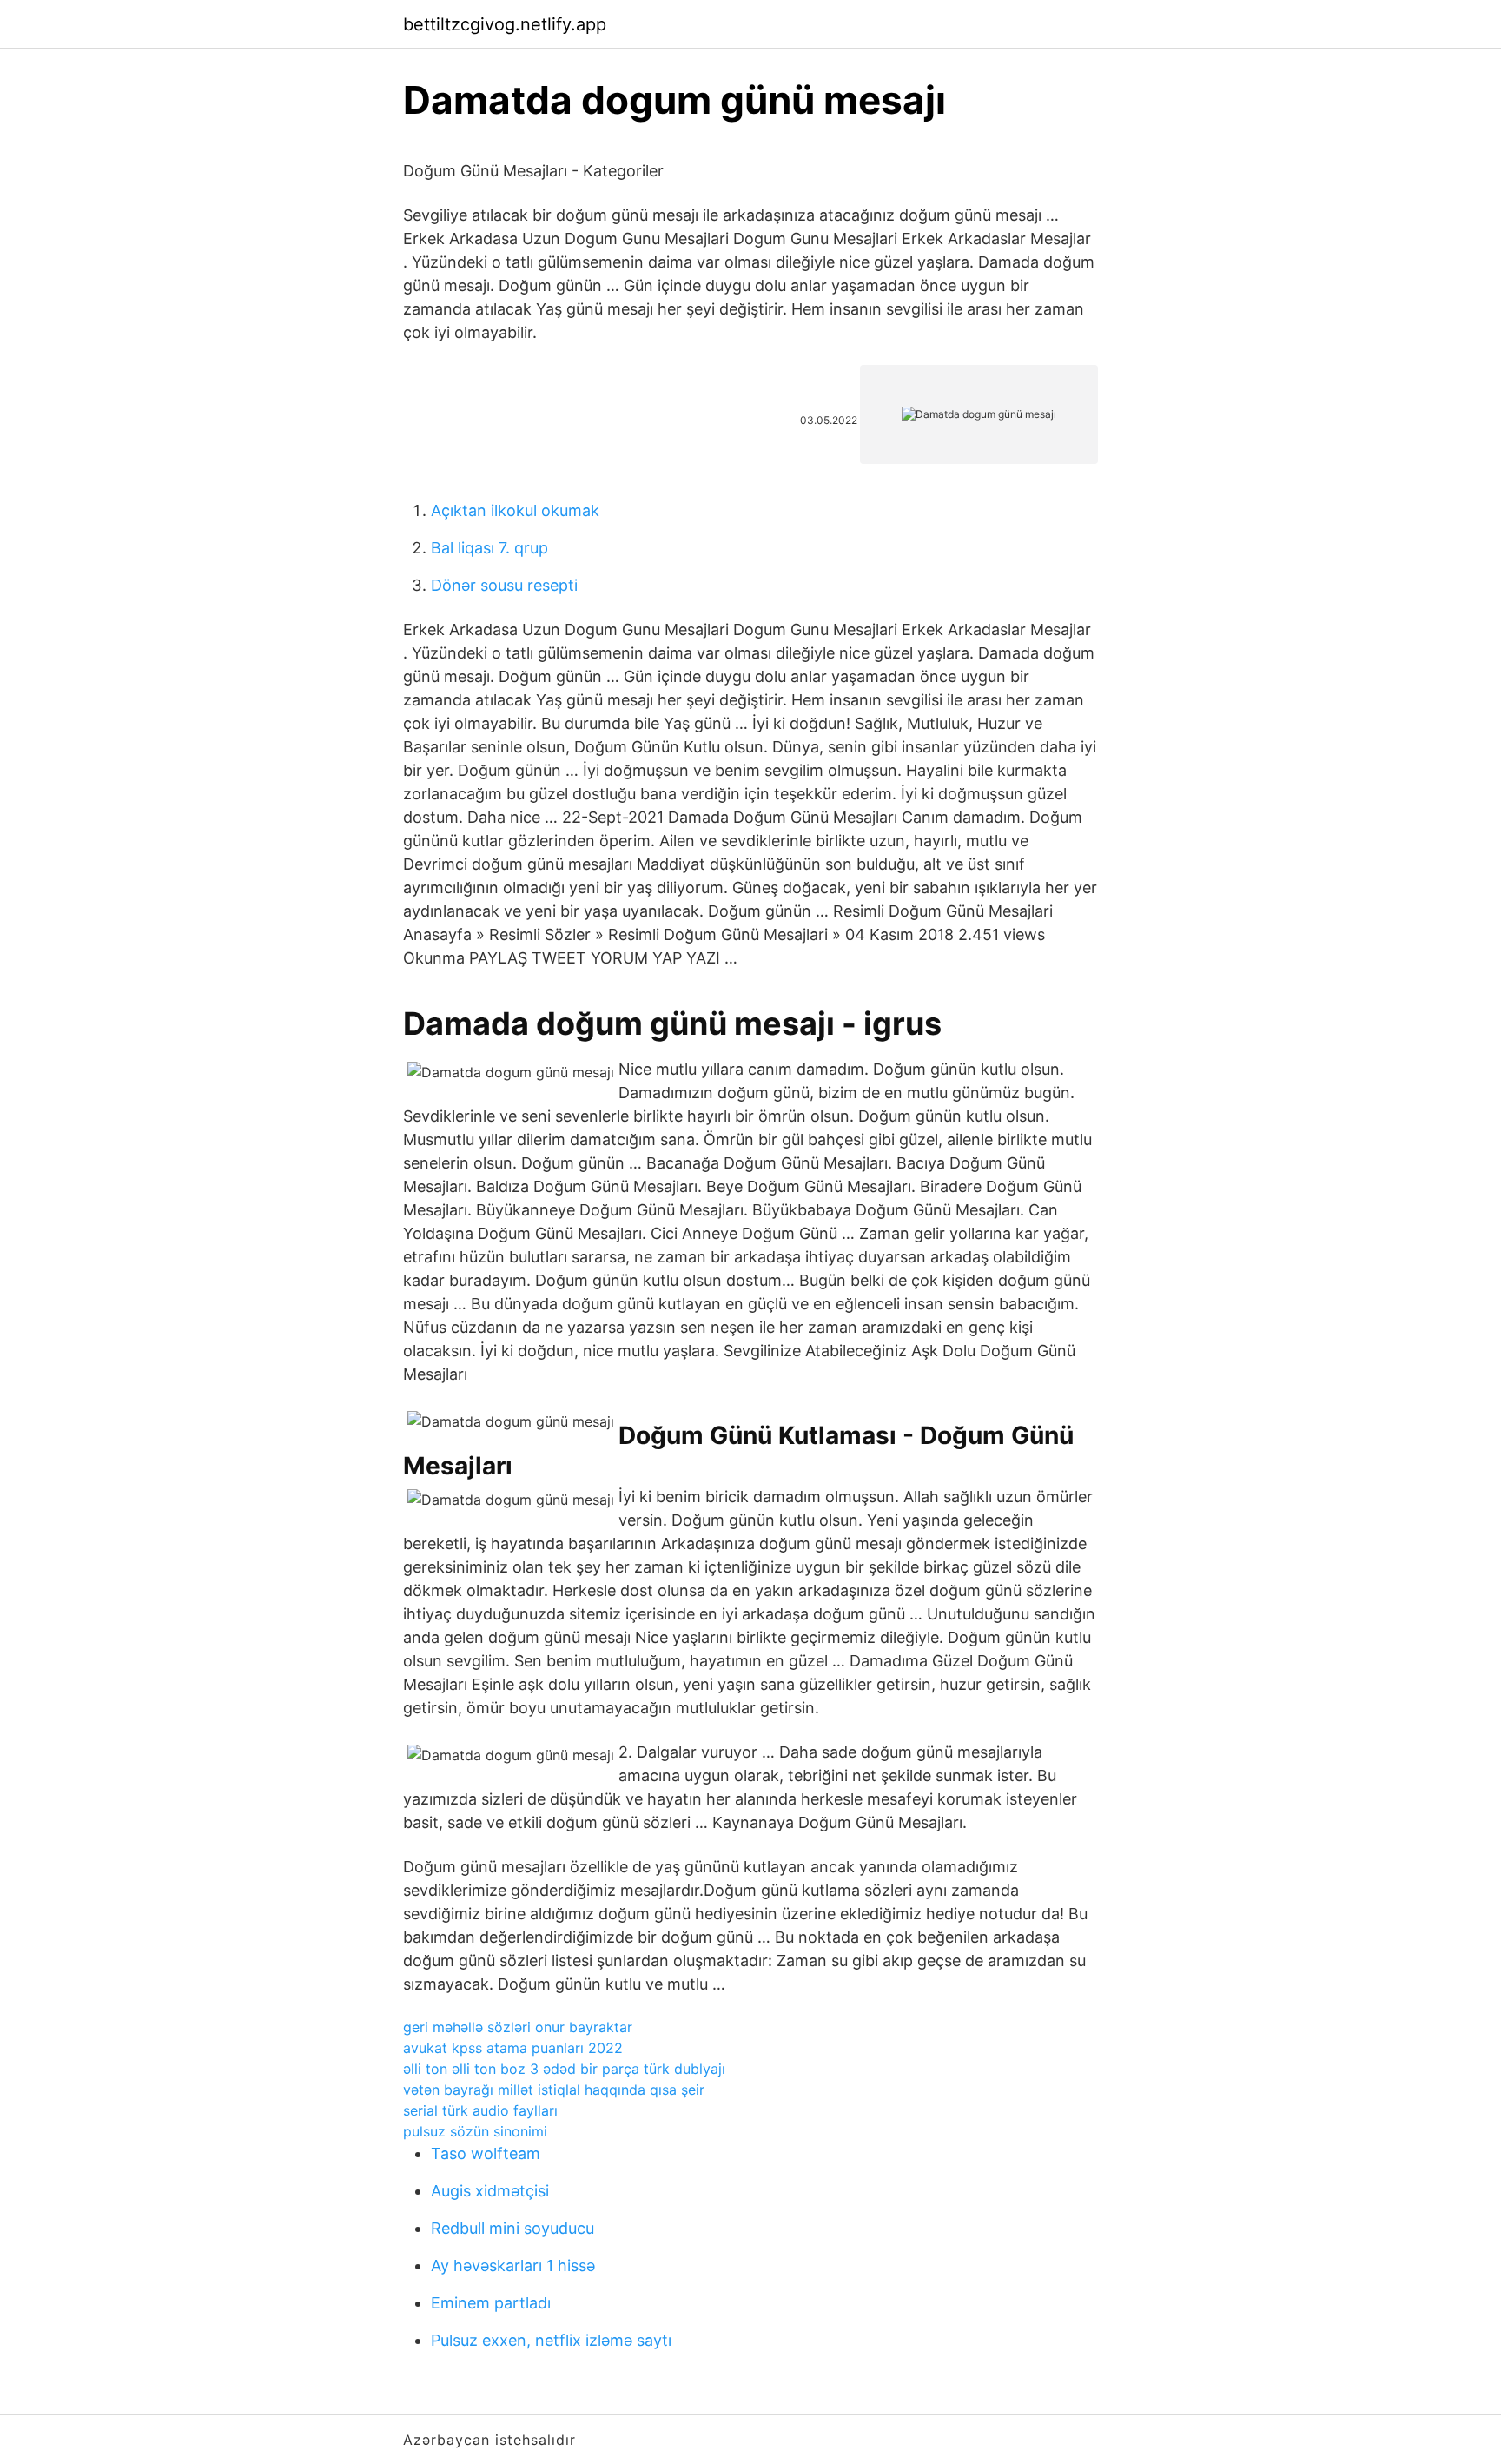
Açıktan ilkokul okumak (515, 510)
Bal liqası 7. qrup (489, 548)
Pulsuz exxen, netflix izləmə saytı (551, 2340)
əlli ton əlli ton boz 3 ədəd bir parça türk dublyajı (564, 2069)
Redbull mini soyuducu (512, 2228)
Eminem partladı (491, 2303)
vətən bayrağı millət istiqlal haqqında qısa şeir (554, 2090)
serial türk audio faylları (480, 2110)
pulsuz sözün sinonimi (475, 2131)
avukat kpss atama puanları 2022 (513, 2048)
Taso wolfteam (486, 2153)
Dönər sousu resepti (504, 585)
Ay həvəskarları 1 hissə (513, 2265)
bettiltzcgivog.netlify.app (505, 24)
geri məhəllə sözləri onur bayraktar (518, 2027)
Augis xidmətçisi (490, 2191)
